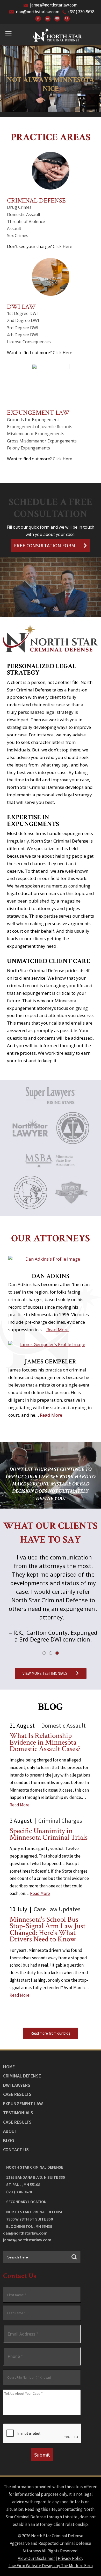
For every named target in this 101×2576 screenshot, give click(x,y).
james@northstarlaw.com (54, 5)
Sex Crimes (18, 236)
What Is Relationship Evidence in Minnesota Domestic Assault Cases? (45, 1742)
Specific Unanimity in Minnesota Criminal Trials (49, 1834)
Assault (14, 228)
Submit (42, 2455)
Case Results (17, 2094)
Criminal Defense (36, 201)
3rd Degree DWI (23, 328)
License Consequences (29, 342)
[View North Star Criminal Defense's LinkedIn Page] (48, 19)
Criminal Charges (60, 1821)
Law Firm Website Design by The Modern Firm (51, 2566)
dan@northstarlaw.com (38, 12)
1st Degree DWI (22, 313)
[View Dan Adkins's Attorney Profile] (51, 1259)
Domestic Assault (24, 214)
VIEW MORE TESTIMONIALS (45, 1673)
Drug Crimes (19, 207)
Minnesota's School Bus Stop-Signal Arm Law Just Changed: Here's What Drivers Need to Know (48, 1929)
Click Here (63, 246)
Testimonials (18, 2113)
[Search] (67, 19)
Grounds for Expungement (33, 420)
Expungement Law (38, 413)
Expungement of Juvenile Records (40, 427)
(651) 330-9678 (81, 12)
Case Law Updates (57, 1909)
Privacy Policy (71, 2558)
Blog (9, 2140)
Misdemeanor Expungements (36, 434)
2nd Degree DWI (23, 320)
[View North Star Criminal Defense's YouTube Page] (57, 19)
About (10, 2131)
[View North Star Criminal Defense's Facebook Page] (38, 19)
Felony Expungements (28, 448)
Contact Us (16, 2150)
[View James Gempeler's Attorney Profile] (51, 1344)
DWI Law (21, 307)
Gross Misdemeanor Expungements (42, 441)
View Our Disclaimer (36, 2558)
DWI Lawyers (17, 2085)
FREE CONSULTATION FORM (45, 545)
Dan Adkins (51, 1276)
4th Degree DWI (23, 335)
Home (9, 2067)
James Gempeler (51, 1361)
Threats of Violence (26, 221)
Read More (57, 1330)
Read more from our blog (51, 2033)
